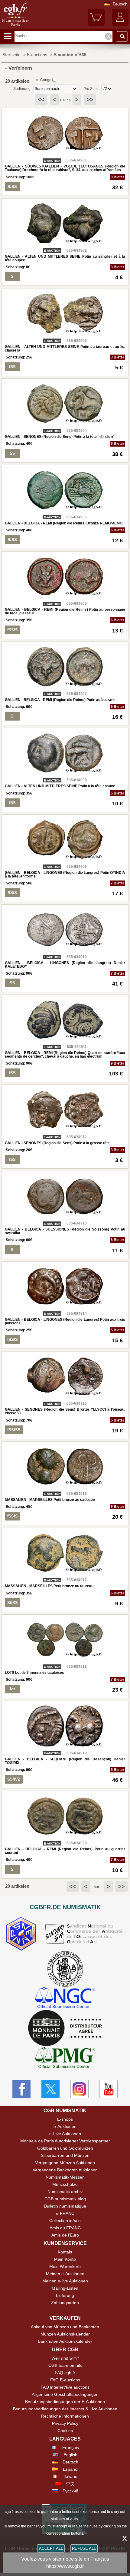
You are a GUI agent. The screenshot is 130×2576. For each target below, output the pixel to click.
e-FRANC (65, 2213)
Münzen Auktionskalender (65, 2334)
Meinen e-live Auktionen (65, 2281)
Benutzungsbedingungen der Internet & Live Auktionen (65, 2409)
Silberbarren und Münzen (65, 2155)
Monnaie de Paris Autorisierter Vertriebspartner (65, 2141)
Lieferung (65, 2295)
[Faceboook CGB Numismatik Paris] (21, 2089)
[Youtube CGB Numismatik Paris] (109, 2089)
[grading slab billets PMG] (65, 2058)
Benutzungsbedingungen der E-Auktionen (65, 2402)
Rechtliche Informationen (65, 2416)
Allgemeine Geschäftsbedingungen (65, 2394)
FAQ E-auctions (65, 2380)
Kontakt (65, 2252)
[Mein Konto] (120, 24)
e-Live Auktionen (65, 2134)
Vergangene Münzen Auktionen (65, 2163)
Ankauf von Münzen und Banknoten (65, 2327)
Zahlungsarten (65, 2303)
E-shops (65, 2119)
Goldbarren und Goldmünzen (65, 2148)
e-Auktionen (65, 2126)
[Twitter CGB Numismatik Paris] (50, 2089)
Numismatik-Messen (65, 2177)
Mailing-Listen (65, 2288)
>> (90, 100)
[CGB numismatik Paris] (15, 26)
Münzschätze (65, 2184)
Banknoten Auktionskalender (65, 2341)
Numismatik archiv (65, 2192)
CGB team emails (65, 2365)
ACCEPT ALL (51, 2548)
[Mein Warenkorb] (96, 24)
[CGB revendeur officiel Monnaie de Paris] (65, 2028)
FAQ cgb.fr (65, 2373)
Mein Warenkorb (65, 2266)
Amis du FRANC (65, 2228)
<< (41, 100)
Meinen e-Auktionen (65, 2274)
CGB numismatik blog (65, 2199)
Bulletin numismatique (65, 2206)
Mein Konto (65, 2259)
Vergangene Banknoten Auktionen (65, 2170)
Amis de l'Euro (65, 2235)
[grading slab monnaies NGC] (65, 1998)
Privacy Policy (65, 2423)
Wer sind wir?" (65, 2358)
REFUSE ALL (84, 2548)
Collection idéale (65, 2221)
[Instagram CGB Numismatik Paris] (80, 2089)
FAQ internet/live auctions (65, 2387)
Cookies (65, 2431)
